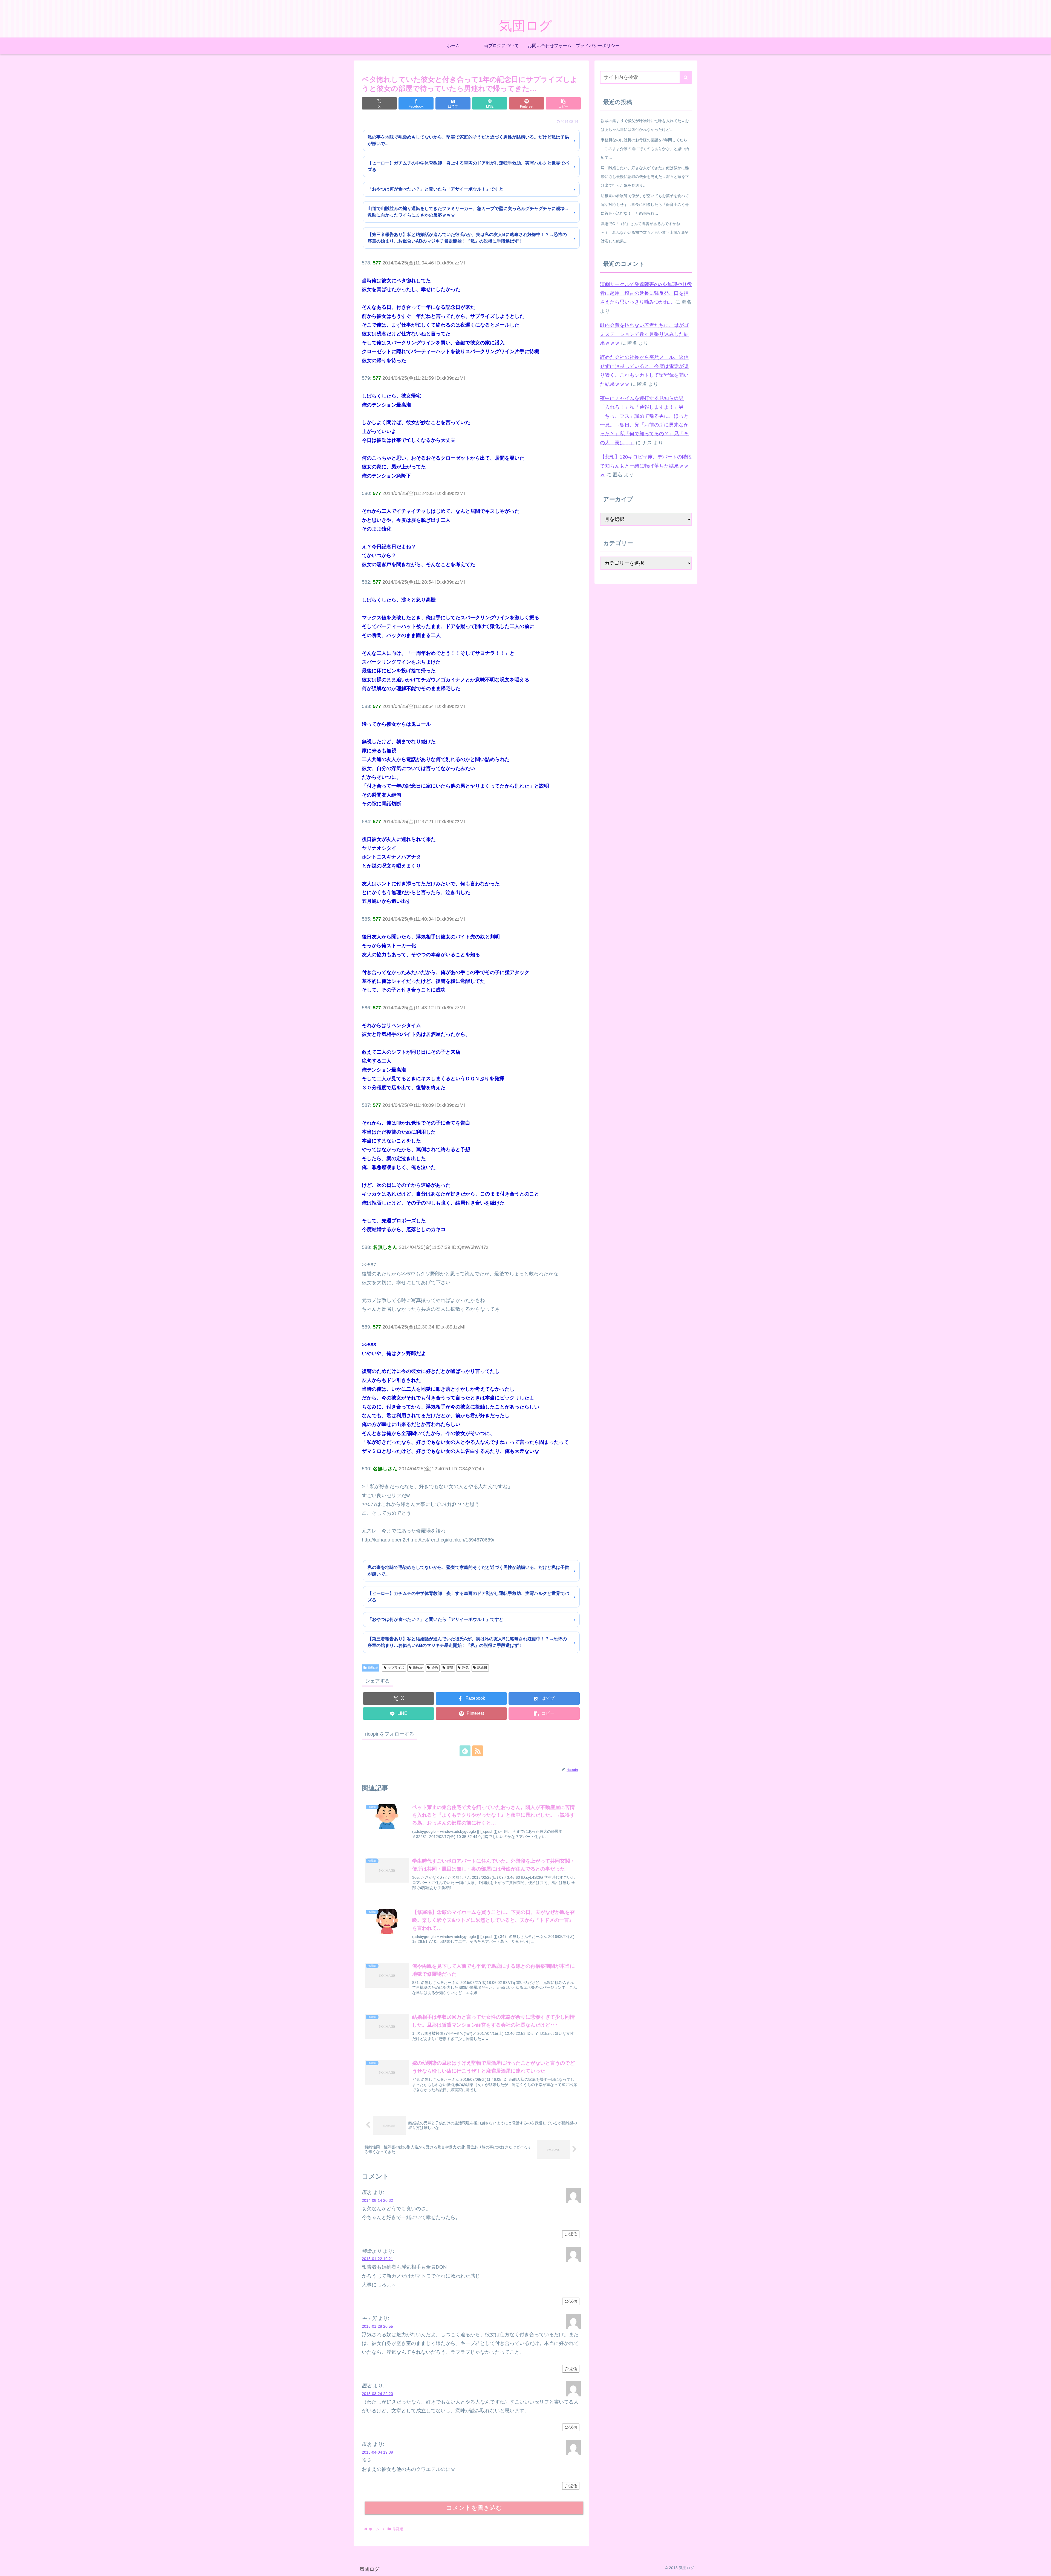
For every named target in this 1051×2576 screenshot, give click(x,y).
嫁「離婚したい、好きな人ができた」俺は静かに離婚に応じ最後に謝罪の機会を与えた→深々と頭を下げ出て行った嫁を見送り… (645, 177)
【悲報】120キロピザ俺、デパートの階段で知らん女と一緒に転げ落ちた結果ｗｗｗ (646, 466)
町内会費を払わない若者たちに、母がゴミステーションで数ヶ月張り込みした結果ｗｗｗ (644, 334)
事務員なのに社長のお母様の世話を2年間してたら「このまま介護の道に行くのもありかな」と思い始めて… (645, 149)
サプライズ (396, 1668)
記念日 (482, 1668)
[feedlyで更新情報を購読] (465, 1751)
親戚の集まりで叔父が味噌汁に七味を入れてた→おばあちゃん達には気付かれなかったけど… (645, 125)
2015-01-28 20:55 (377, 2326)
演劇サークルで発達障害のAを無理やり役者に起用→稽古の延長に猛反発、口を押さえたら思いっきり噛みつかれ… (646, 293)
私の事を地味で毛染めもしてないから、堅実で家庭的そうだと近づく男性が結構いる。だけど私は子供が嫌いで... (468, 140)
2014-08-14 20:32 (377, 2200)
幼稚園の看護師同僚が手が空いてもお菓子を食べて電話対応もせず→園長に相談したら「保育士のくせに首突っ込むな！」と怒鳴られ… (645, 204)
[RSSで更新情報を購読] (478, 1751)
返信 (573, 2234)
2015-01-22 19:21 (377, 2259)
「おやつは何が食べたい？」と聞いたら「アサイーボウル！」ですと (435, 189)
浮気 (465, 1668)
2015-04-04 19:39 (377, 2452)
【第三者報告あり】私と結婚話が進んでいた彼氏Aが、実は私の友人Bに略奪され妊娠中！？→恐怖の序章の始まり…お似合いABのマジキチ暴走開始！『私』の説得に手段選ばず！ (467, 238)
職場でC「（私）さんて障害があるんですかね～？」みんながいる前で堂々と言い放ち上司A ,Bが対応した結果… (644, 232)
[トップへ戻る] (1043, 2568)
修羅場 (373, 1668)
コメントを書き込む (474, 2508)
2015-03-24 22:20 (377, 2394)
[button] (563, 103)
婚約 (435, 1668)
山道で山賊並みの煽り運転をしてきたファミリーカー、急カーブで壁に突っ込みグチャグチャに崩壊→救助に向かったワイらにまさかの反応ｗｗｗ (468, 212)
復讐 (450, 1668)
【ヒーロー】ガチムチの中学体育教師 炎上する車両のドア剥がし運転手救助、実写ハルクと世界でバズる (468, 166)
